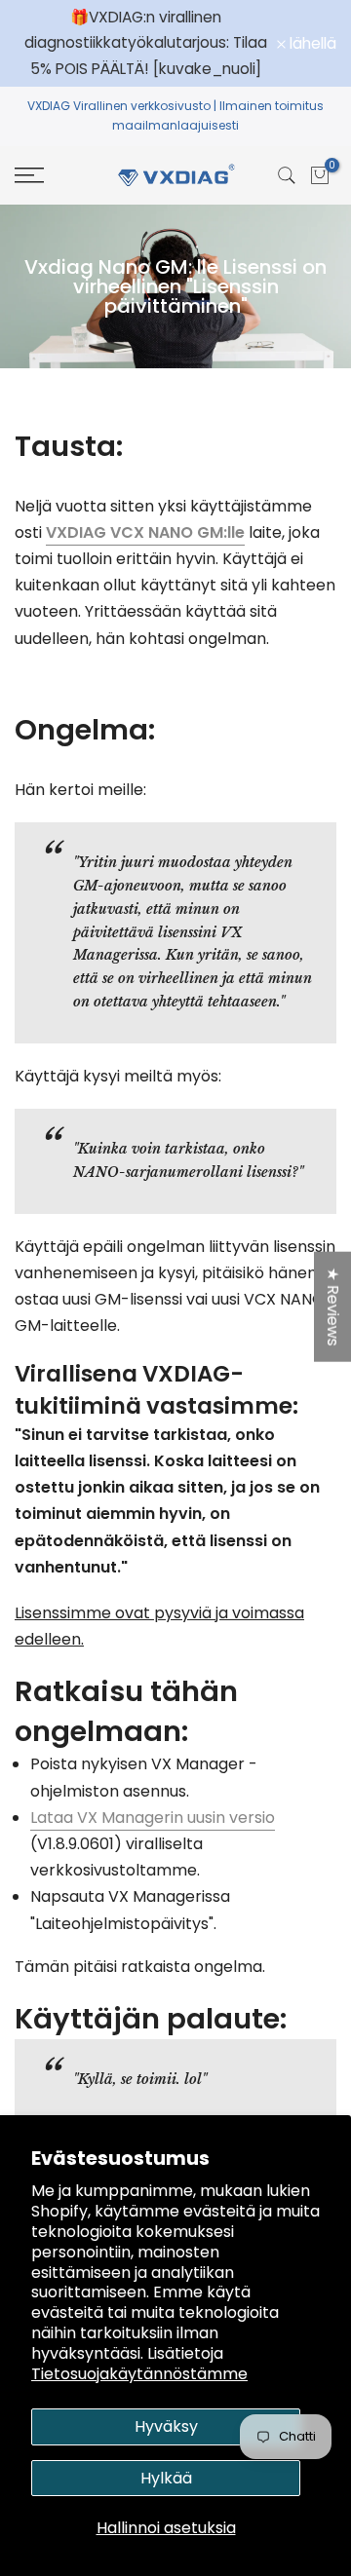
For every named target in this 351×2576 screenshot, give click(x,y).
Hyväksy (166, 2426)
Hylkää (166, 2478)
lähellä (311, 44)
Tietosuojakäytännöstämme (139, 2374)
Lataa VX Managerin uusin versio (153, 1818)
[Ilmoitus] (146, 43)
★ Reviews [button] (333, 1307)
